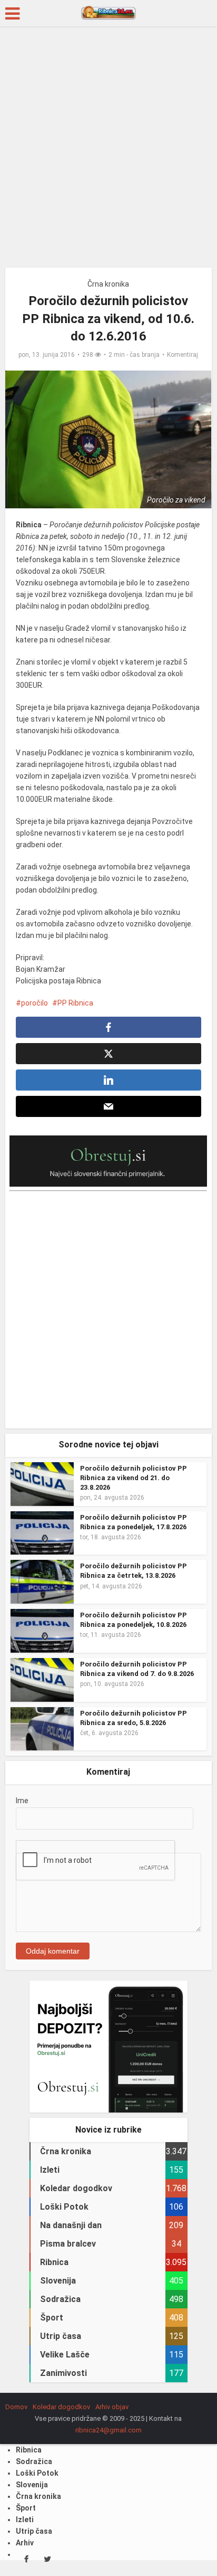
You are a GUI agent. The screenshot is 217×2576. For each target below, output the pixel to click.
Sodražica (34, 2461)
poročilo (34, 1003)
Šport (26, 2508)
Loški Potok (37, 2473)
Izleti (25, 2520)
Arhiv (25, 2543)
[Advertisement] (108, 151)
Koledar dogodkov (61, 2407)
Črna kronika (108, 284)
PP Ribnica (75, 1003)
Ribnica (29, 2450)
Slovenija (32, 2485)
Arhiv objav (112, 2407)
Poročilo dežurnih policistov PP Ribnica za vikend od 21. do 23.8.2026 (134, 1478)
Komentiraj (183, 355)
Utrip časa (34, 2531)
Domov (16, 2407)
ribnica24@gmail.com (108, 2430)
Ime (22, 1801)
